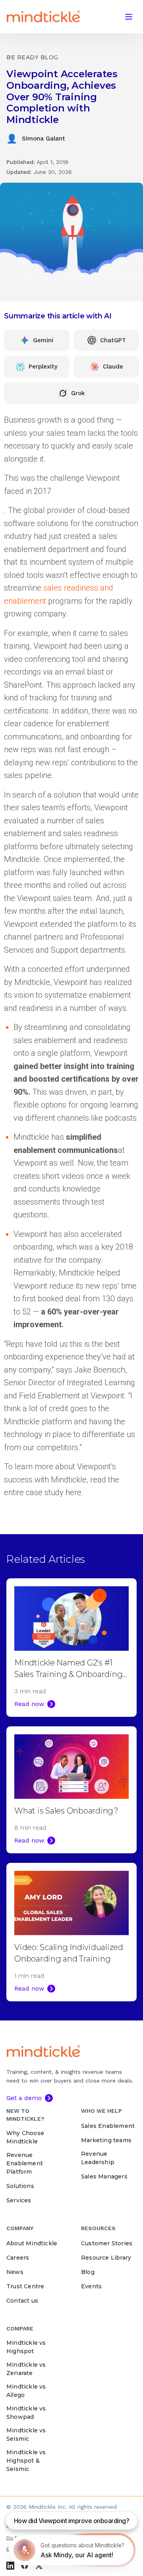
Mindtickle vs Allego (26, 2391)
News (15, 2272)
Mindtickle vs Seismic (26, 2435)
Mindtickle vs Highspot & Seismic (26, 2461)
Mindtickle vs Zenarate (26, 2369)
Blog (88, 2272)
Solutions (20, 2186)
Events (91, 2286)
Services (19, 2200)
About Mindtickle (32, 2243)
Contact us (22, 2301)
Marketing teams (106, 2140)
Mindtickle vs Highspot (26, 2347)
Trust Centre (25, 2286)
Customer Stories (107, 2243)
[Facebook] (25, 2566)
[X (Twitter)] (39, 2566)
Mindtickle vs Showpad (26, 2413)
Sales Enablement (108, 2126)
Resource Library (106, 2258)
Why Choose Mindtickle (25, 2137)
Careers (18, 2258)
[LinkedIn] (10, 2566)
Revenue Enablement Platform (25, 2163)
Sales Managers (104, 2176)
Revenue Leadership (98, 2158)
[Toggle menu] (129, 17)
